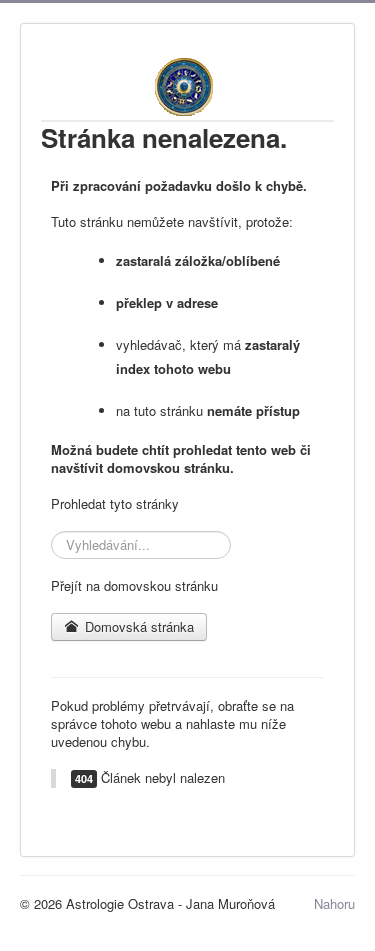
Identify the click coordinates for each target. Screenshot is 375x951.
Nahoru (334, 903)
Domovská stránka (137, 626)
